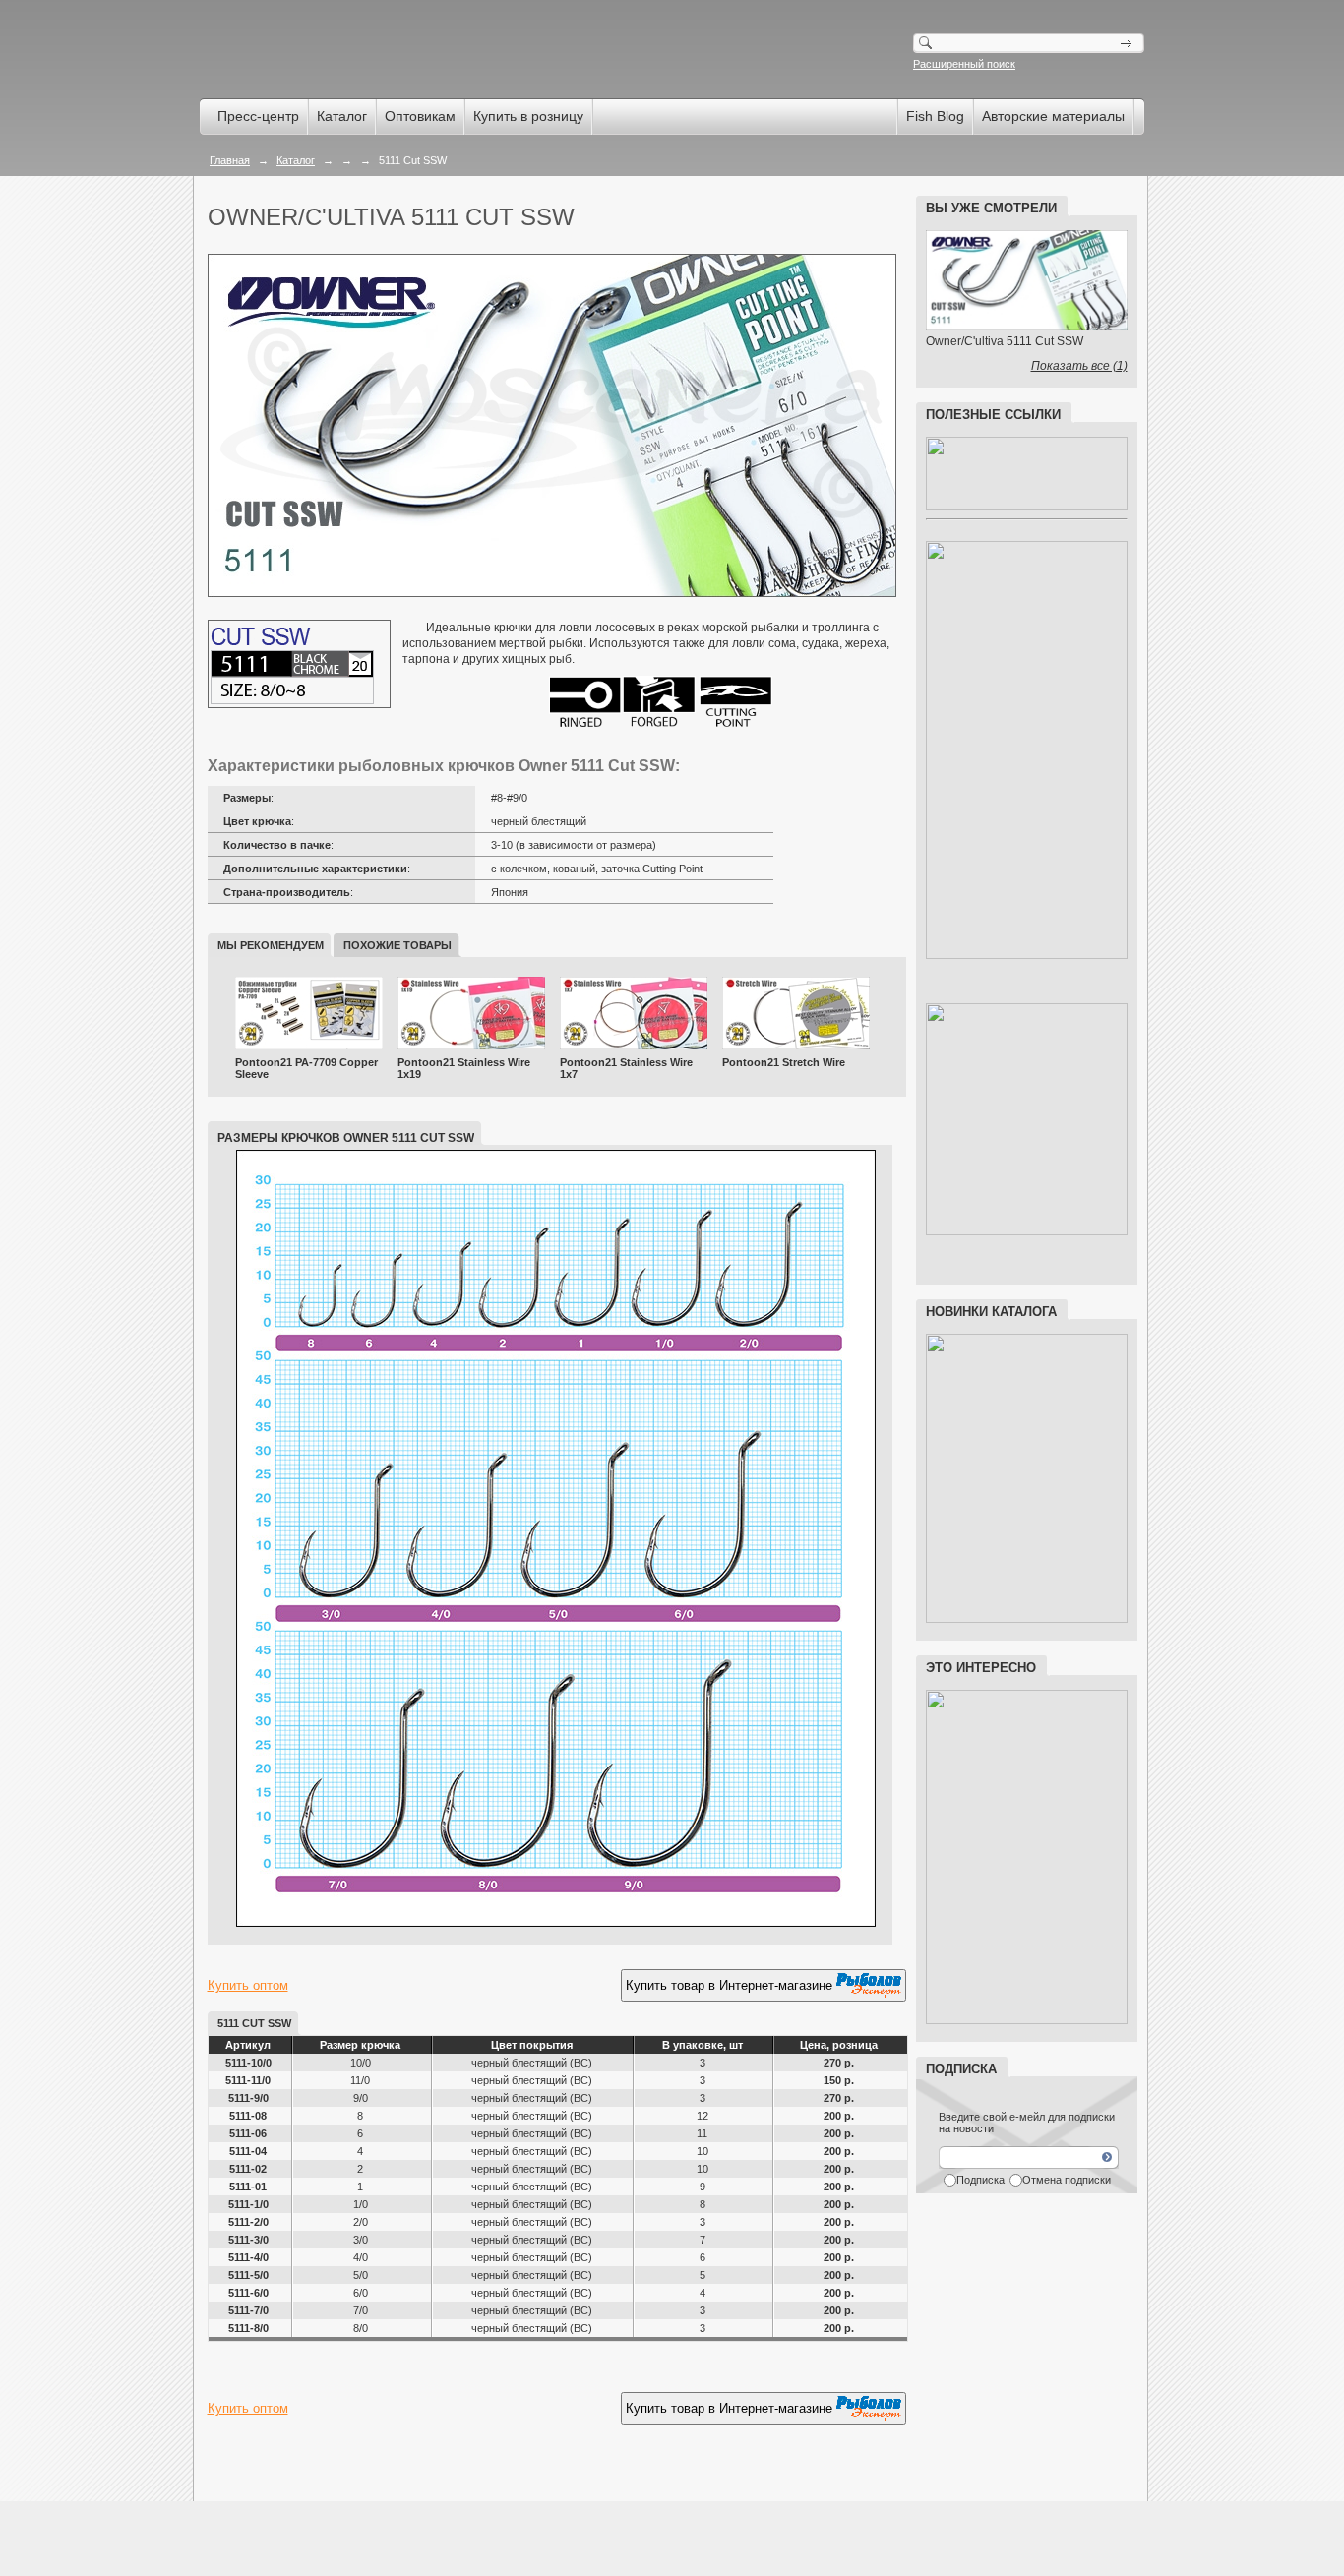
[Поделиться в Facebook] (223, 2460)
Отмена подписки (1067, 2180)
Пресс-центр (258, 116)
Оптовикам (420, 116)
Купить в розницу (528, 116)
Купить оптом (248, 1985)
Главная (230, 160)
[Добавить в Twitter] (298, 2460)
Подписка (980, 2180)
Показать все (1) (1079, 366)
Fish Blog (935, 116)
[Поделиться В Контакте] (336, 2460)
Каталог (342, 116)
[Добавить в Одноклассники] (261, 2460)
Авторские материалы (1053, 116)
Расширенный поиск (964, 64)
